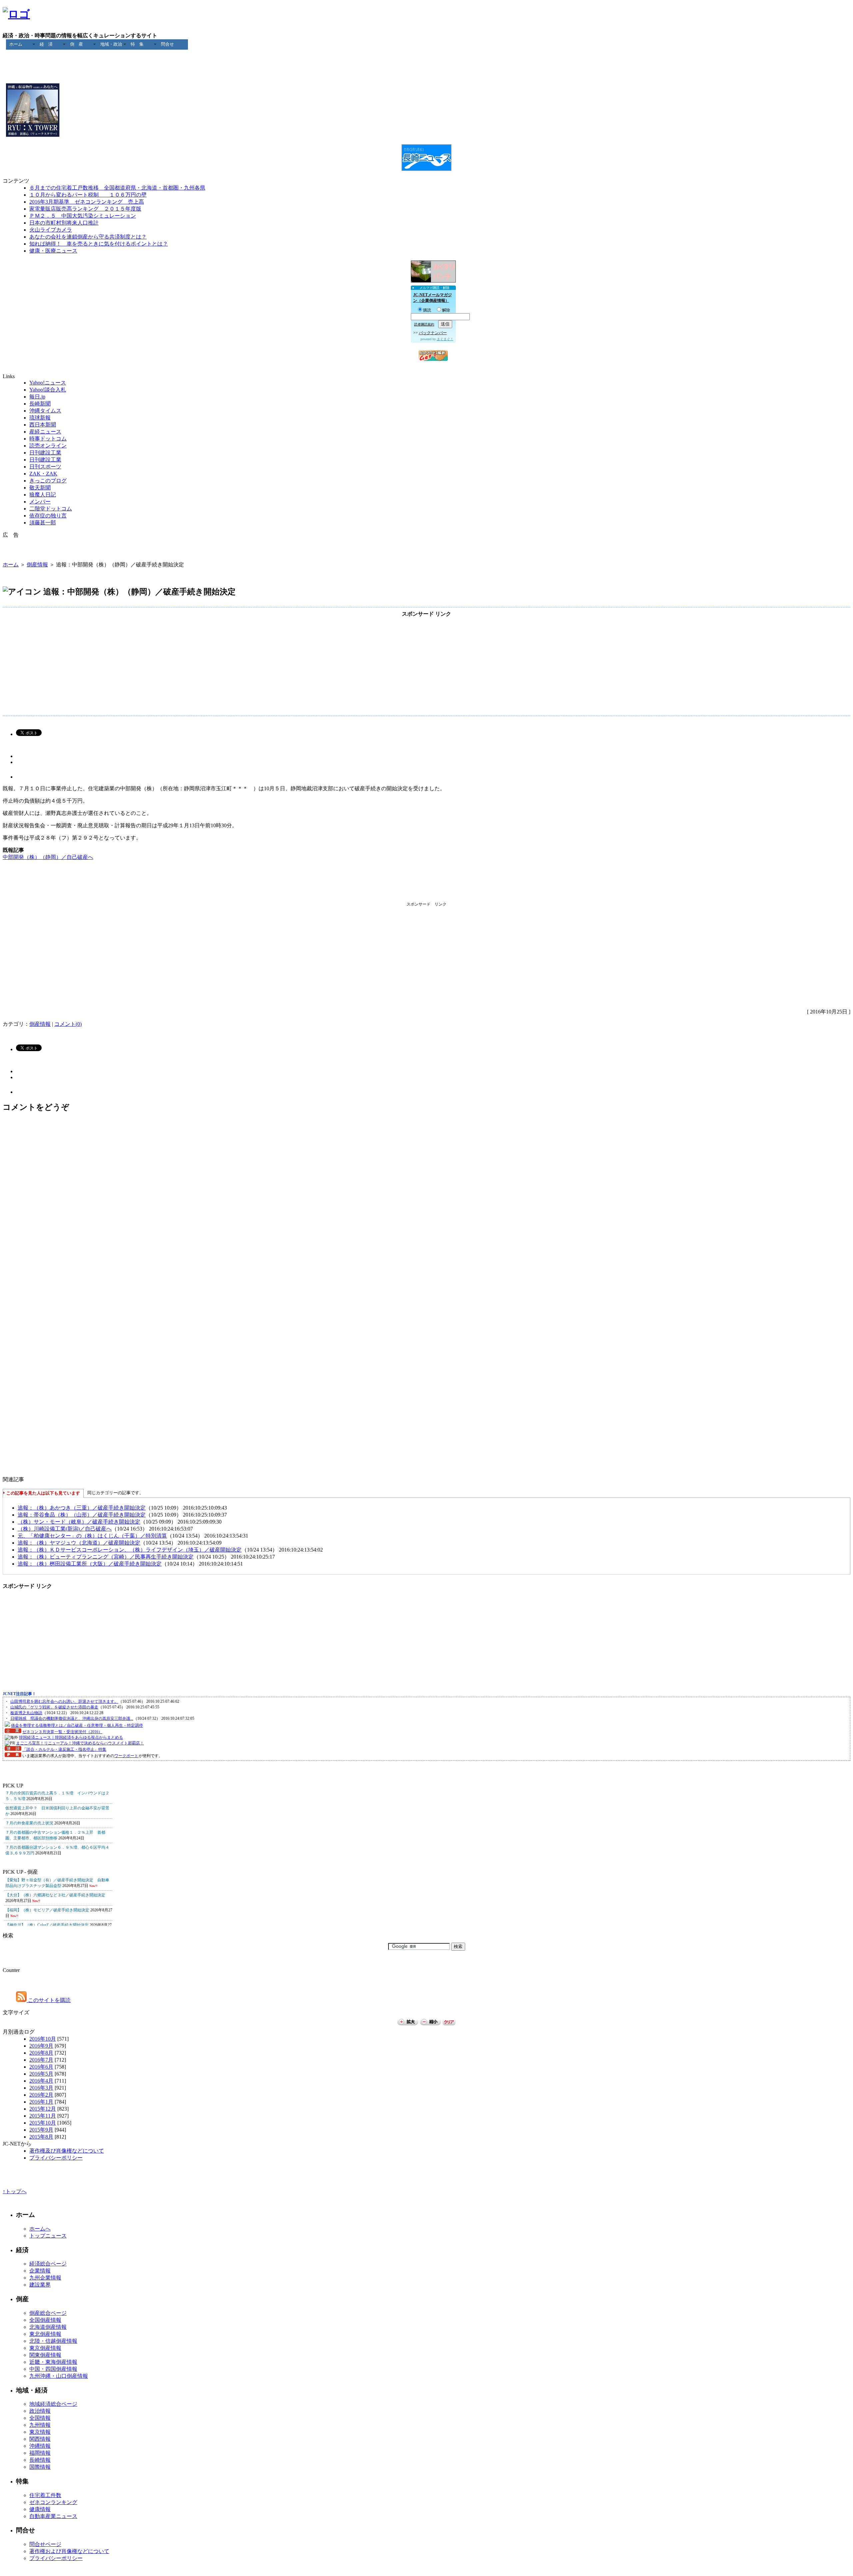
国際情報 (40, 2467)
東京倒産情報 (45, 2348)
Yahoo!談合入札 (48, 390)
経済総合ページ (48, 2264)
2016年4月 (41, 2081)
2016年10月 (43, 2039)
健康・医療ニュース (53, 251)
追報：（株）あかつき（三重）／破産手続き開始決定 (82, 1508)
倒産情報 (37, 565)
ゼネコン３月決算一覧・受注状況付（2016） (62, 1732)
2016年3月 (41, 2088)
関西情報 (40, 2439)
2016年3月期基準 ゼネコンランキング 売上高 (87, 202)
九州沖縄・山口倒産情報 (59, 2376)
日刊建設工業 (45, 453)
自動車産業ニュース (53, 2516)
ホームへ (40, 2229)
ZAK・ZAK (43, 474)
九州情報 (40, 2425)
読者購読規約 (424, 324)
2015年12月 (43, 2109)
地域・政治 (111, 44)
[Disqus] (426, 1208)
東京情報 (40, 2432)
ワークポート (126, 1756)
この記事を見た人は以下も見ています (43, 1493)
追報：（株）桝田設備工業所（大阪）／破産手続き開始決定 (90, 1564)
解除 (446, 310)
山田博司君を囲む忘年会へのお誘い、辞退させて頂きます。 (64, 1701)
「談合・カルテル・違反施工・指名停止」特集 (64, 1749)
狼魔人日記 (43, 495)
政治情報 (40, 2411)
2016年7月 (41, 2060)
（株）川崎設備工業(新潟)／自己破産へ (65, 1529)
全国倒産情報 (45, 2320)
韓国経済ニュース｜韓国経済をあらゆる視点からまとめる (71, 1737)
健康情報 (40, 2509)
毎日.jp (37, 397)
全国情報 (40, 2418)
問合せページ (45, 2544)
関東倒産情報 (45, 2355)
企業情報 (40, 2271)
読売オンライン (48, 446)
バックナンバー (433, 333)
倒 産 (76, 44)
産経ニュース (45, 432)
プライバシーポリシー (56, 2158)
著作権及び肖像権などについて (67, 2151)
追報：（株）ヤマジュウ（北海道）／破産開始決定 (79, 1543)
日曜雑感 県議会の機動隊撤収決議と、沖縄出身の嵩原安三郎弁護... (72, 1718)
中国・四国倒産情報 (53, 2369)
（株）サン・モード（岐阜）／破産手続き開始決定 (79, 1522)
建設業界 (40, 2285)
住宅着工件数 (45, 2495)
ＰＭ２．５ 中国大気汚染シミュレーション (83, 216)
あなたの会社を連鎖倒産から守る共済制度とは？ (88, 237)
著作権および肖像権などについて (69, 2551)
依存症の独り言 (48, 516)
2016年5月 (41, 2074)
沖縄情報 (40, 2446)
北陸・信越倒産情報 (53, 2341)
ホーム (16, 44)
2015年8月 (41, 2137)
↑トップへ (15, 2191)
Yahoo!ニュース (48, 383)
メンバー (40, 502)
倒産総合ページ (48, 2313)
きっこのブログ (48, 481)
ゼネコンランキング (53, 2502)
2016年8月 (41, 2053)
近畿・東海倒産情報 (53, 2362)
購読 (427, 310)
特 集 (137, 44)
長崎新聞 (40, 404)
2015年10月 (43, 2123)
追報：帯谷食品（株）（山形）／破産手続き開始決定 (82, 1515)
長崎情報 (40, 2460)
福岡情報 (40, 2453)
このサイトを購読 (49, 2000)
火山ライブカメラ (51, 230)
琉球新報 (40, 418)
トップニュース (48, 2236)
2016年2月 (41, 2095)
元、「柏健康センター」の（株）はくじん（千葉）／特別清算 (92, 1536)
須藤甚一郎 (43, 523)
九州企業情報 (45, 2278)
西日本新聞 (43, 425)
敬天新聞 (40, 488)
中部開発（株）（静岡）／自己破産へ (48, 857)
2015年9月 (41, 2130)
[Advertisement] (426, 58)
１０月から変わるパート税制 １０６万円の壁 (88, 195)
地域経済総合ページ (53, 2404)
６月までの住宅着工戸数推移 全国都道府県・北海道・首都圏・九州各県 (117, 188)
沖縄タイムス (45, 411)
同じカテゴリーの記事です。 (115, 1493)
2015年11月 (43, 2116)
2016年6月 (41, 2067)
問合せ (167, 44)
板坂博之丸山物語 (26, 1713)
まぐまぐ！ (445, 339)
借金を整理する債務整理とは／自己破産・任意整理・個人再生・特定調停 (77, 1725)
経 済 (46, 44)
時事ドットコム (48, 439)
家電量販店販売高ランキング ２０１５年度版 (85, 209)
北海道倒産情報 (48, 2327)
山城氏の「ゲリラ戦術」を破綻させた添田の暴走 (54, 1707)
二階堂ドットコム (51, 509)
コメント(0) (68, 1024)
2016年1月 (41, 2102)
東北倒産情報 (45, 2334)
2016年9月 (41, 2046)
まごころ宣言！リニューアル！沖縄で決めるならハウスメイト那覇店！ (80, 1743)
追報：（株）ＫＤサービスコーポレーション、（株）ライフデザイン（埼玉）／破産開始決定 (130, 1550)
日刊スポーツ (45, 467)
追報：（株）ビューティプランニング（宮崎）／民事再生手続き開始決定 (106, 1557)
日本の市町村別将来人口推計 (64, 223)
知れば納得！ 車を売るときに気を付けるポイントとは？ (99, 244)
